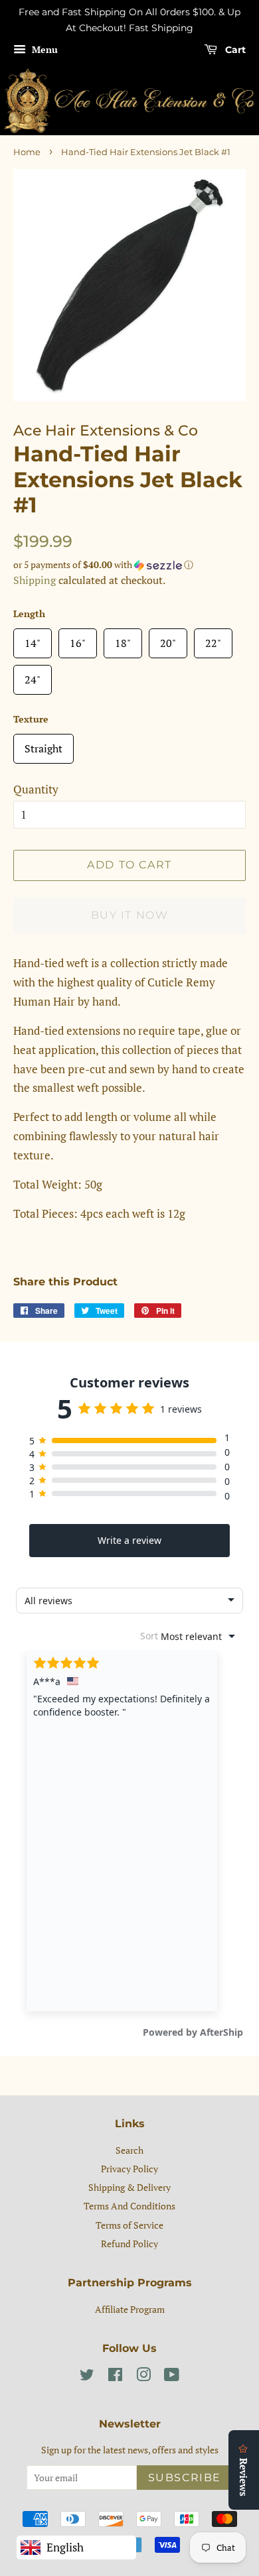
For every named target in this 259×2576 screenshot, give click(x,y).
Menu (43, 49)
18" (123, 639)
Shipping (35, 580)
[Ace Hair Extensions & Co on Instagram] (143, 2377)
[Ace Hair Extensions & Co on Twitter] (87, 2377)
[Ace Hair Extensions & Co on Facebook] (115, 2377)
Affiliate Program (130, 2309)
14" (33, 639)
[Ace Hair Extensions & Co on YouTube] (172, 2377)
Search (129, 2150)
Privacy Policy (129, 2169)
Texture (31, 719)
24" (33, 676)
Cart (234, 50)
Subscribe (185, 2478)
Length (29, 614)
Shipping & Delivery (129, 2187)
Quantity (36, 789)
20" (168, 639)
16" (78, 639)
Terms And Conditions (129, 2206)
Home (27, 152)
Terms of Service (129, 2225)
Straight (43, 745)
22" (213, 639)
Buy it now (130, 915)
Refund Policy (129, 2244)
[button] (129, 565)
